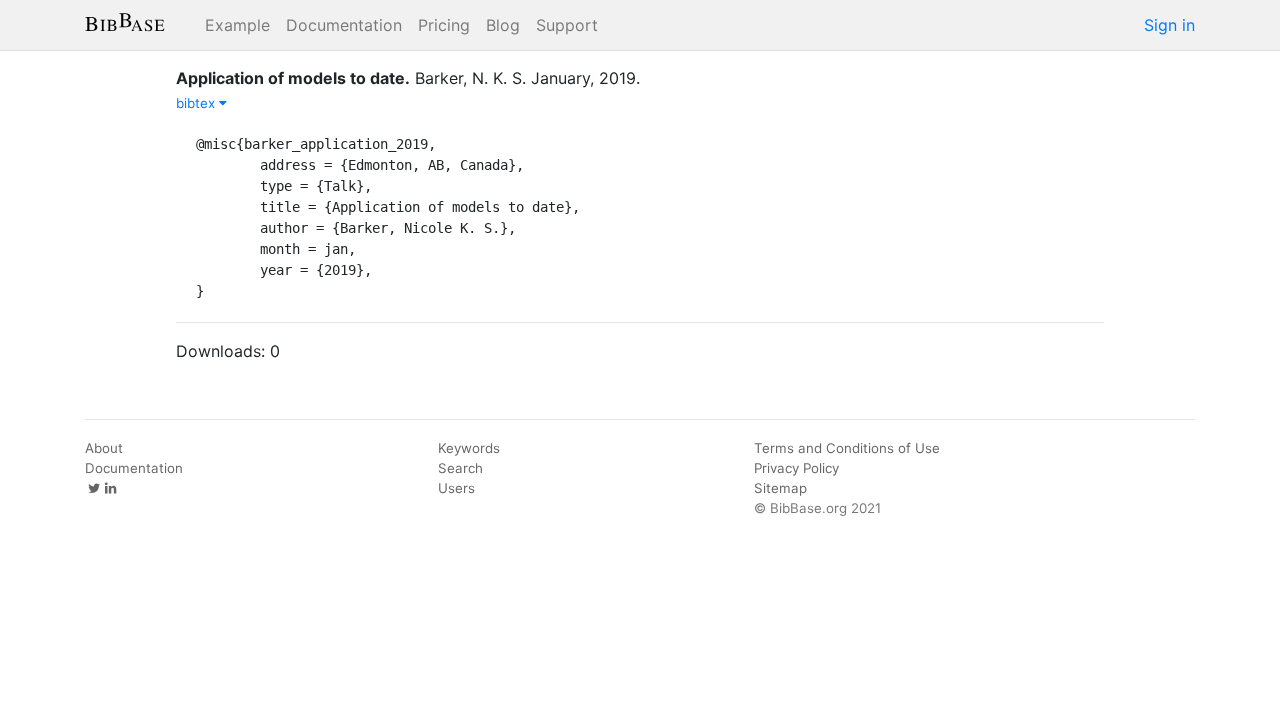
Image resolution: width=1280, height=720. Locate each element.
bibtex (197, 103)
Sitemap (780, 488)
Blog (503, 25)
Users (456, 488)
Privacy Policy (796, 468)
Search (460, 468)
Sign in (1169, 25)
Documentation (344, 25)
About (104, 448)
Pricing (444, 25)
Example (237, 25)
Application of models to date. (293, 78)
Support (567, 25)
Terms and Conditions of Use (847, 448)
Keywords (469, 448)
